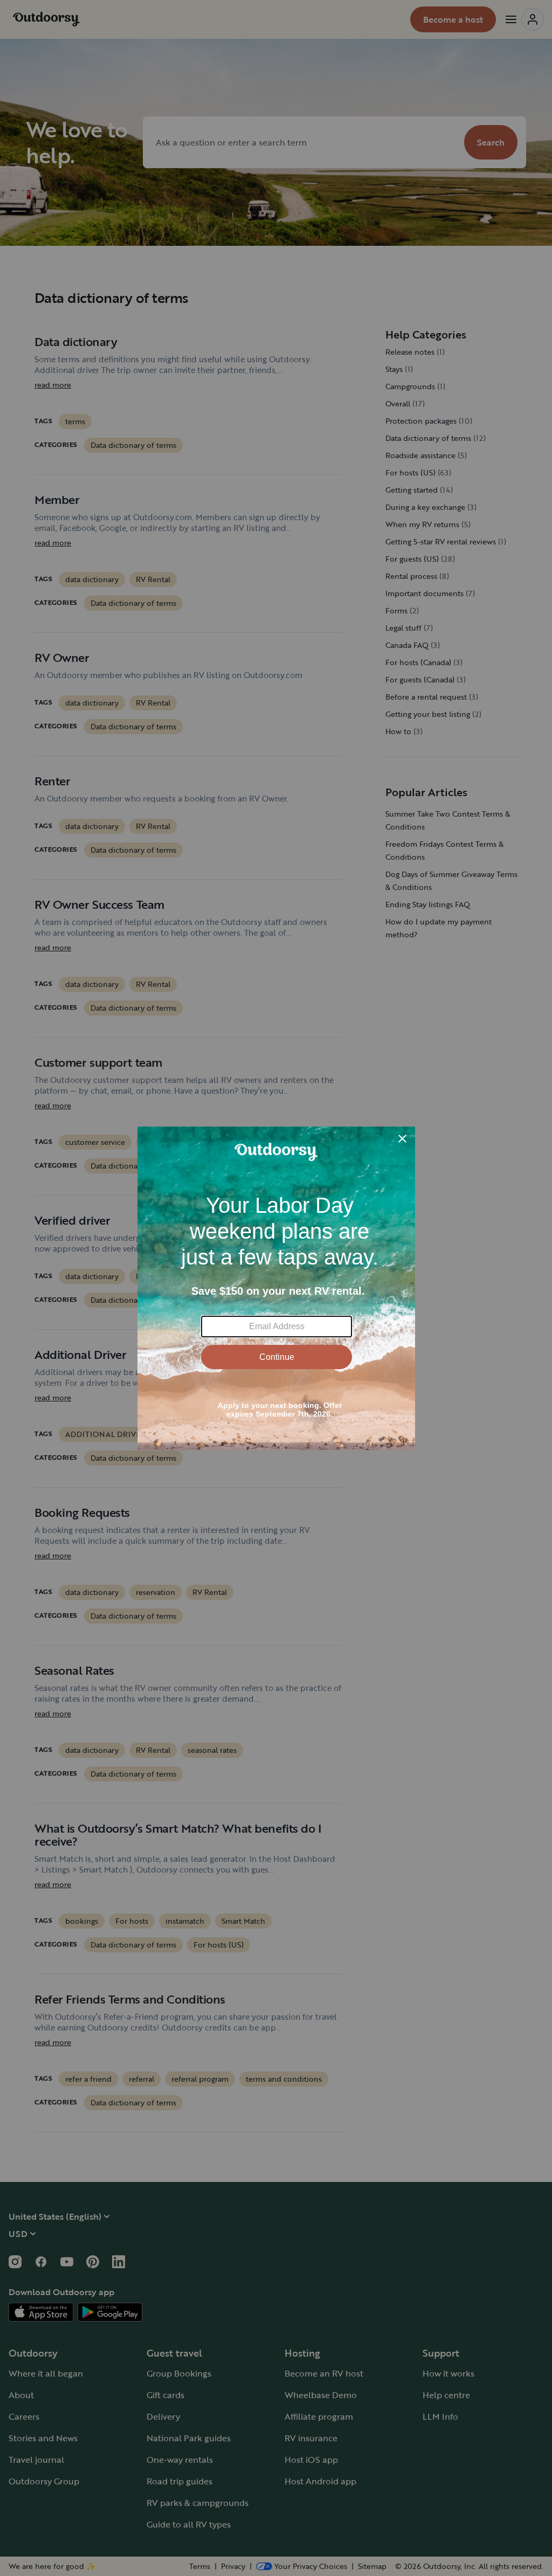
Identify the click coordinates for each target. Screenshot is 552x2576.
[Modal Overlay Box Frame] (276, 1288)
